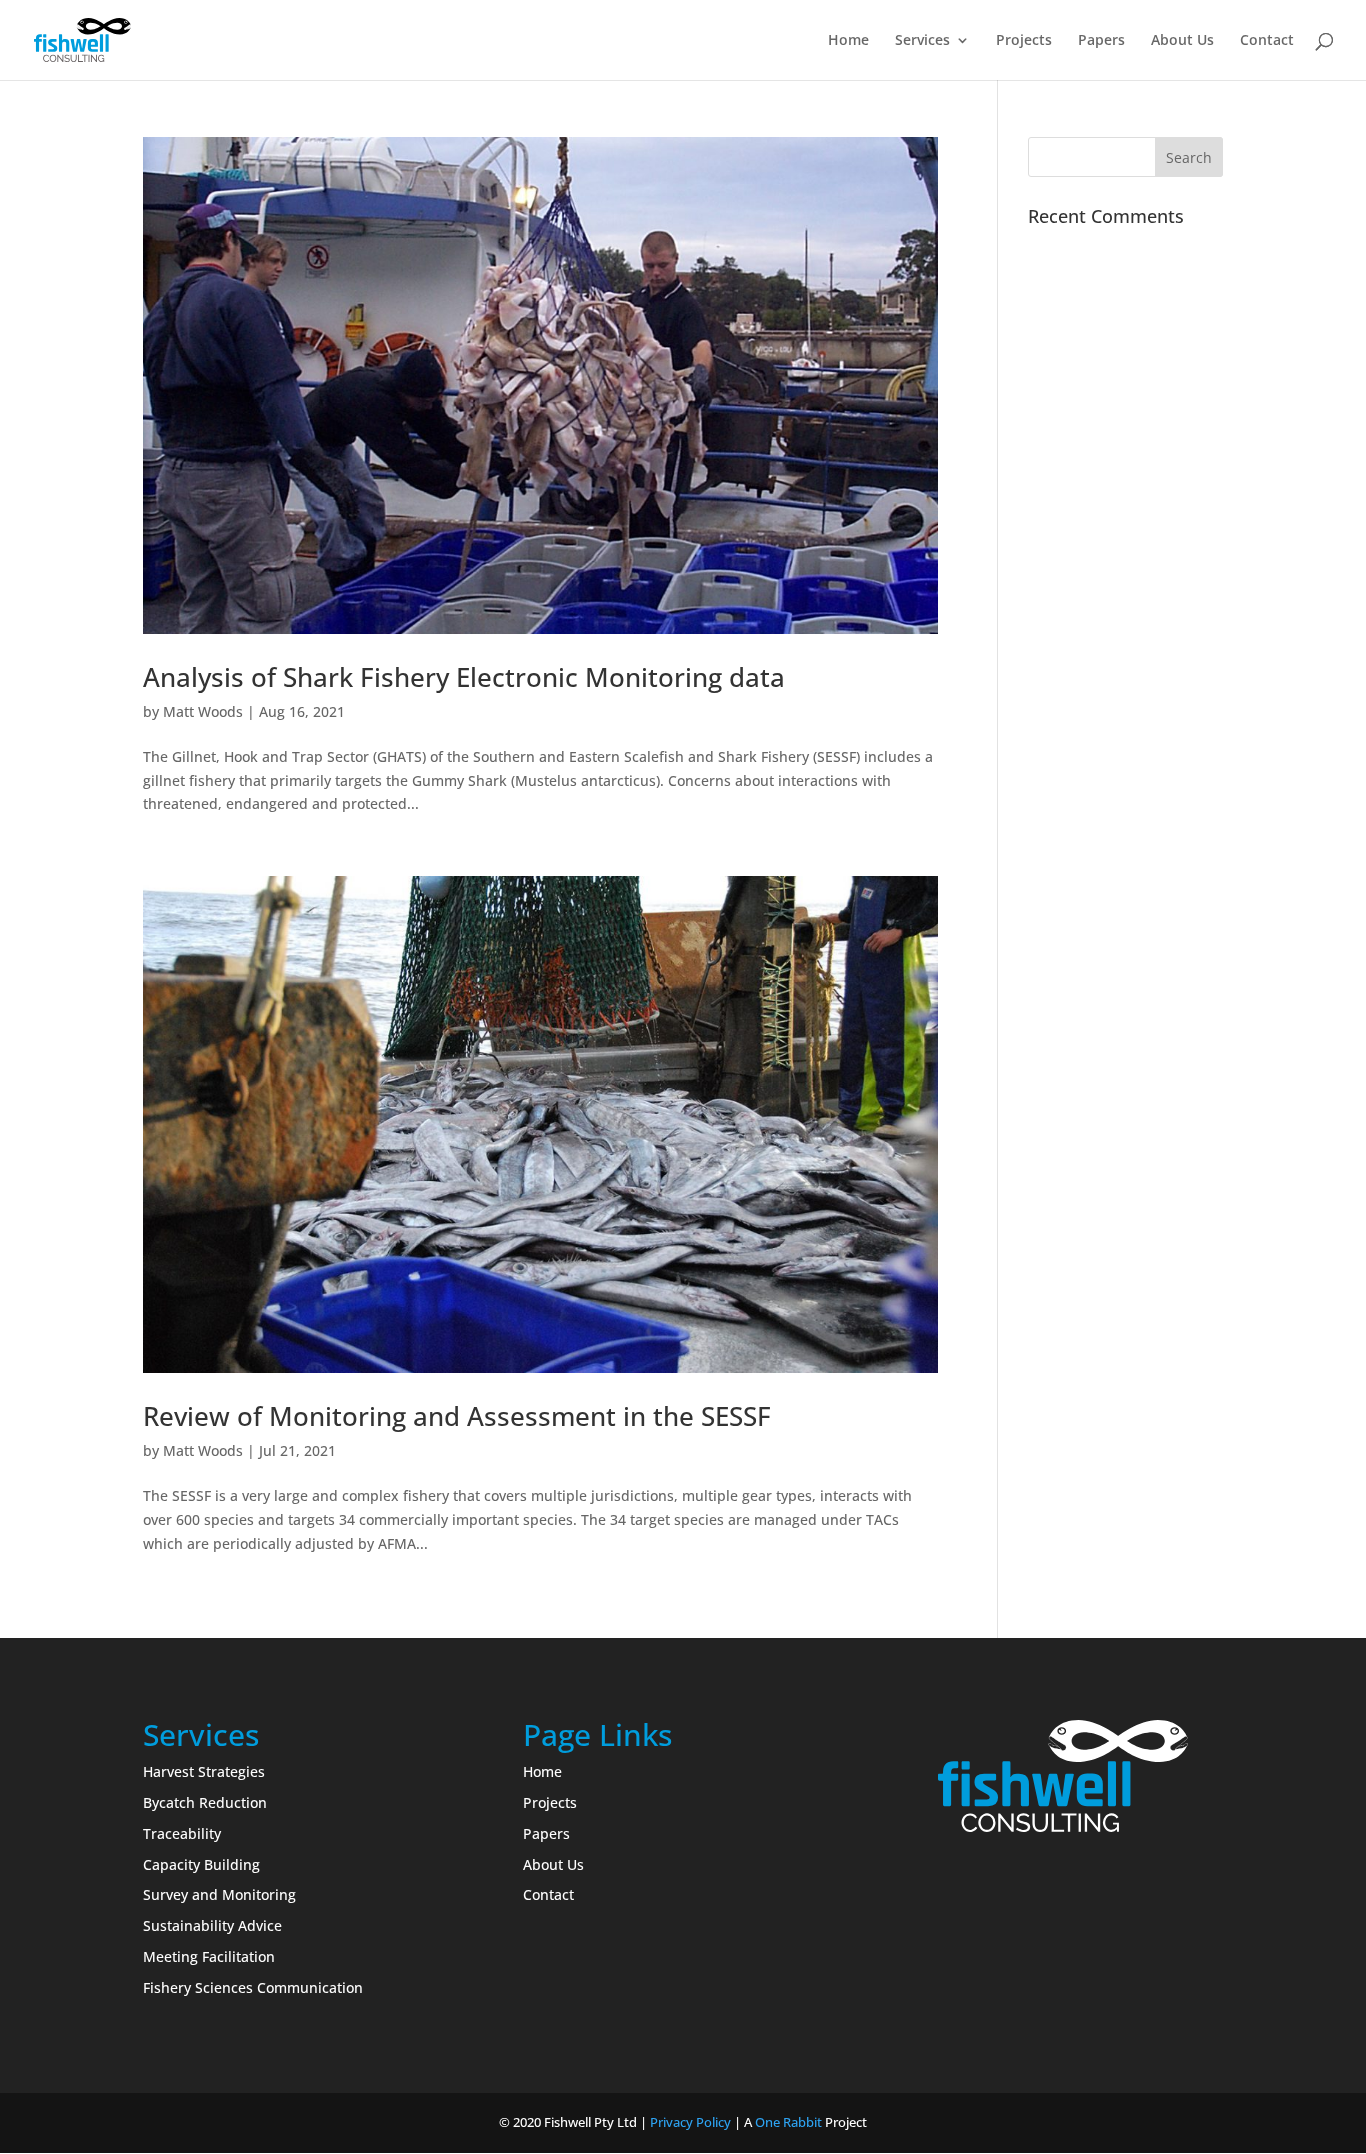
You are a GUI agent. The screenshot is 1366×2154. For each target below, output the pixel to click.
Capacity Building (201, 1864)
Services (922, 41)
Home (848, 41)
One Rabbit (788, 2122)
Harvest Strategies (204, 1771)
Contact (1267, 41)
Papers (1101, 41)
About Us (1182, 41)
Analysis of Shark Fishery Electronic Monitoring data (464, 677)
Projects (1024, 41)
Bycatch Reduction (205, 1802)
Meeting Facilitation (209, 1956)
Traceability (182, 1833)
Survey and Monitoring (219, 1894)
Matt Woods (203, 711)
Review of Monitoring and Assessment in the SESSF (457, 1416)
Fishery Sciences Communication (253, 1987)
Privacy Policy (690, 2122)
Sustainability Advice (212, 1925)
